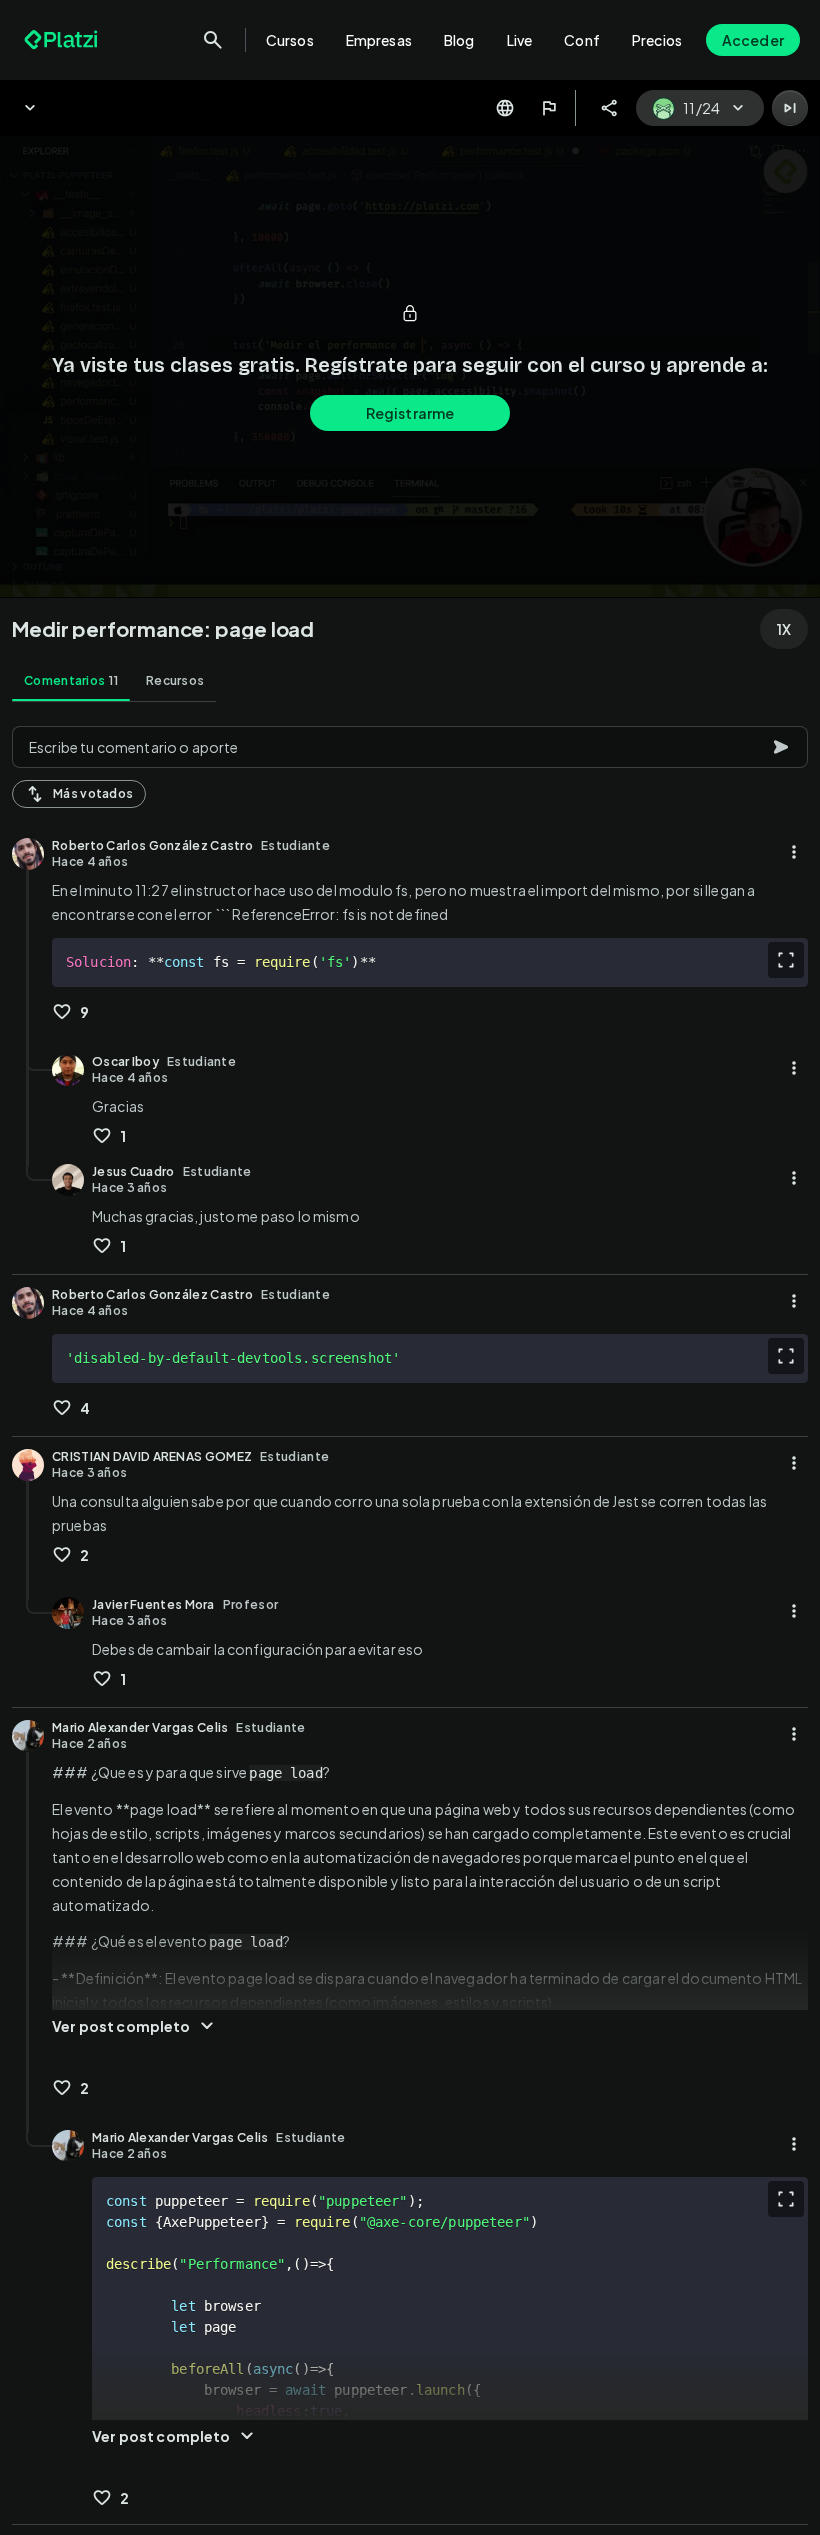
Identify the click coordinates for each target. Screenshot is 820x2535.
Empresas (379, 40)
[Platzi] (63, 40)
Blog (459, 40)
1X (784, 629)
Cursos (290, 40)
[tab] (71, 681)
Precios (657, 40)
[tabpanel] (410, 1624)
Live (520, 40)
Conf (582, 40)
